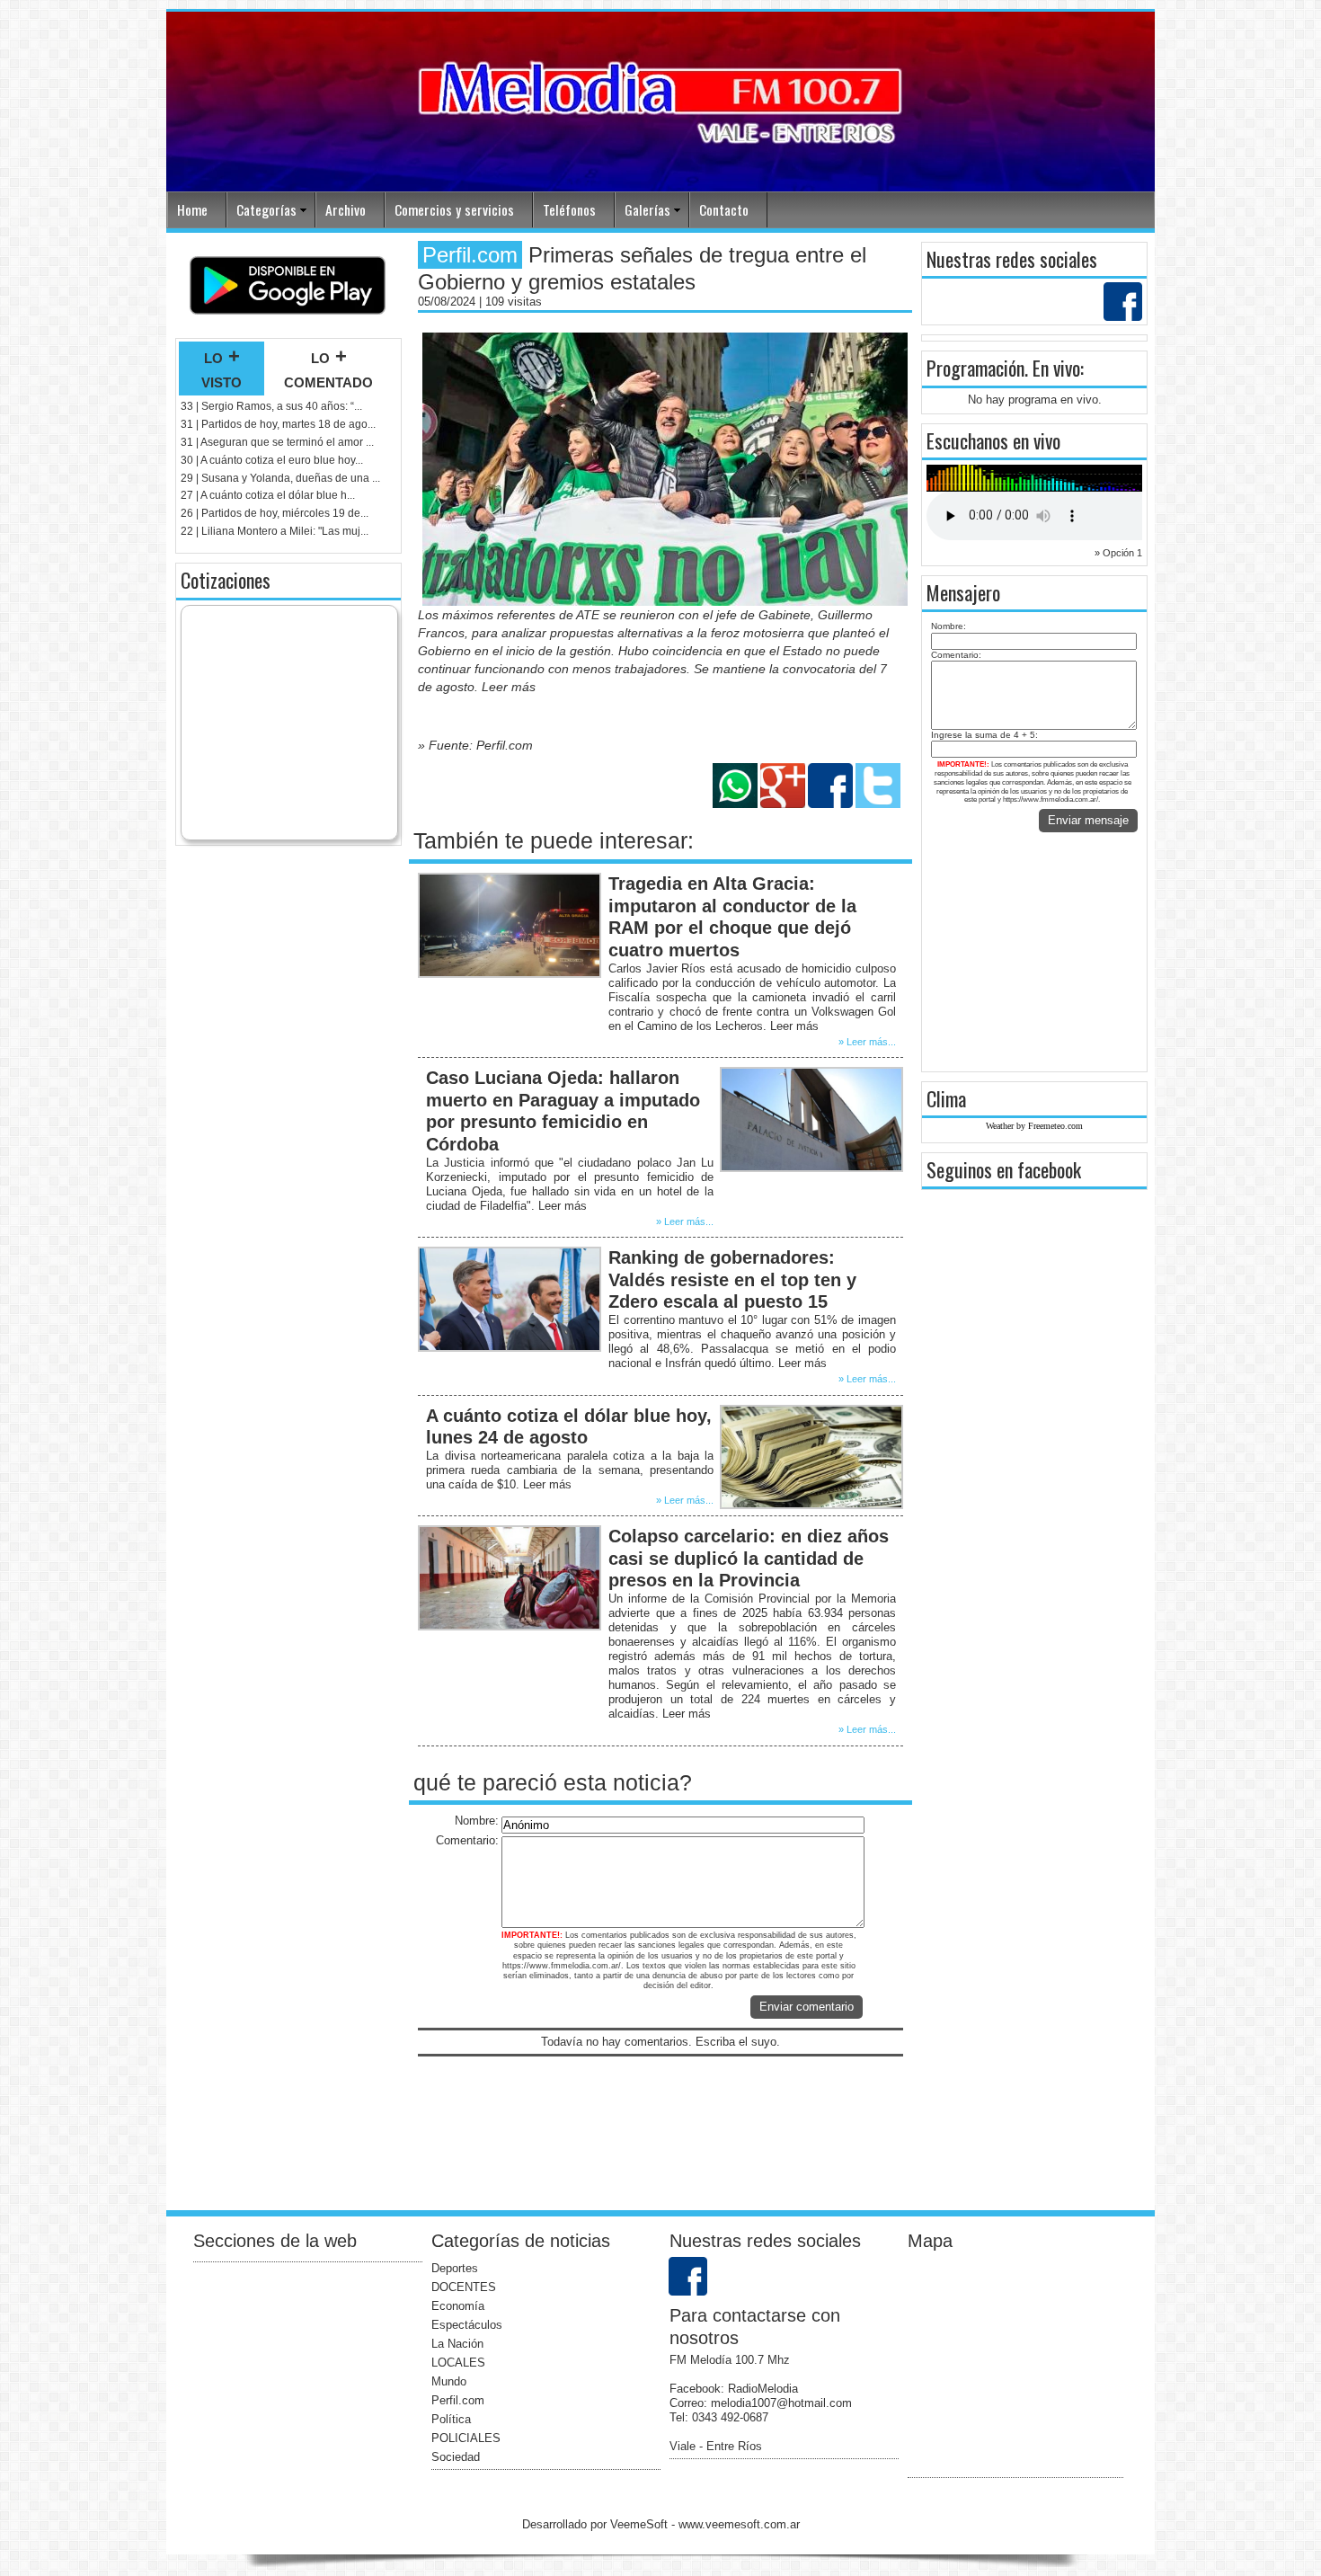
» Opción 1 (1118, 553)
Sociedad (456, 2457)
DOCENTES (464, 2287)
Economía (458, 2306)
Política (451, 2419)
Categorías (266, 209)
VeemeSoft (641, 2524)
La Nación (457, 2344)
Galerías (647, 209)
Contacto (724, 209)
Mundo (449, 2381)
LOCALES (458, 2363)
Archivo (346, 209)
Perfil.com (458, 2400)
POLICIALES (466, 2438)
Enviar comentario (807, 2007)
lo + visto (222, 369)
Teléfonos (569, 209)
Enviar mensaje (1088, 820)
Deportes (455, 2268)
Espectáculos (467, 2325)
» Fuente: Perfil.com (475, 745)
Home (192, 209)
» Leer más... (867, 1042)
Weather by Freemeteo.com (1034, 1126)
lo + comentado (328, 369)
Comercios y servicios (454, 209)
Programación (975, 368)
